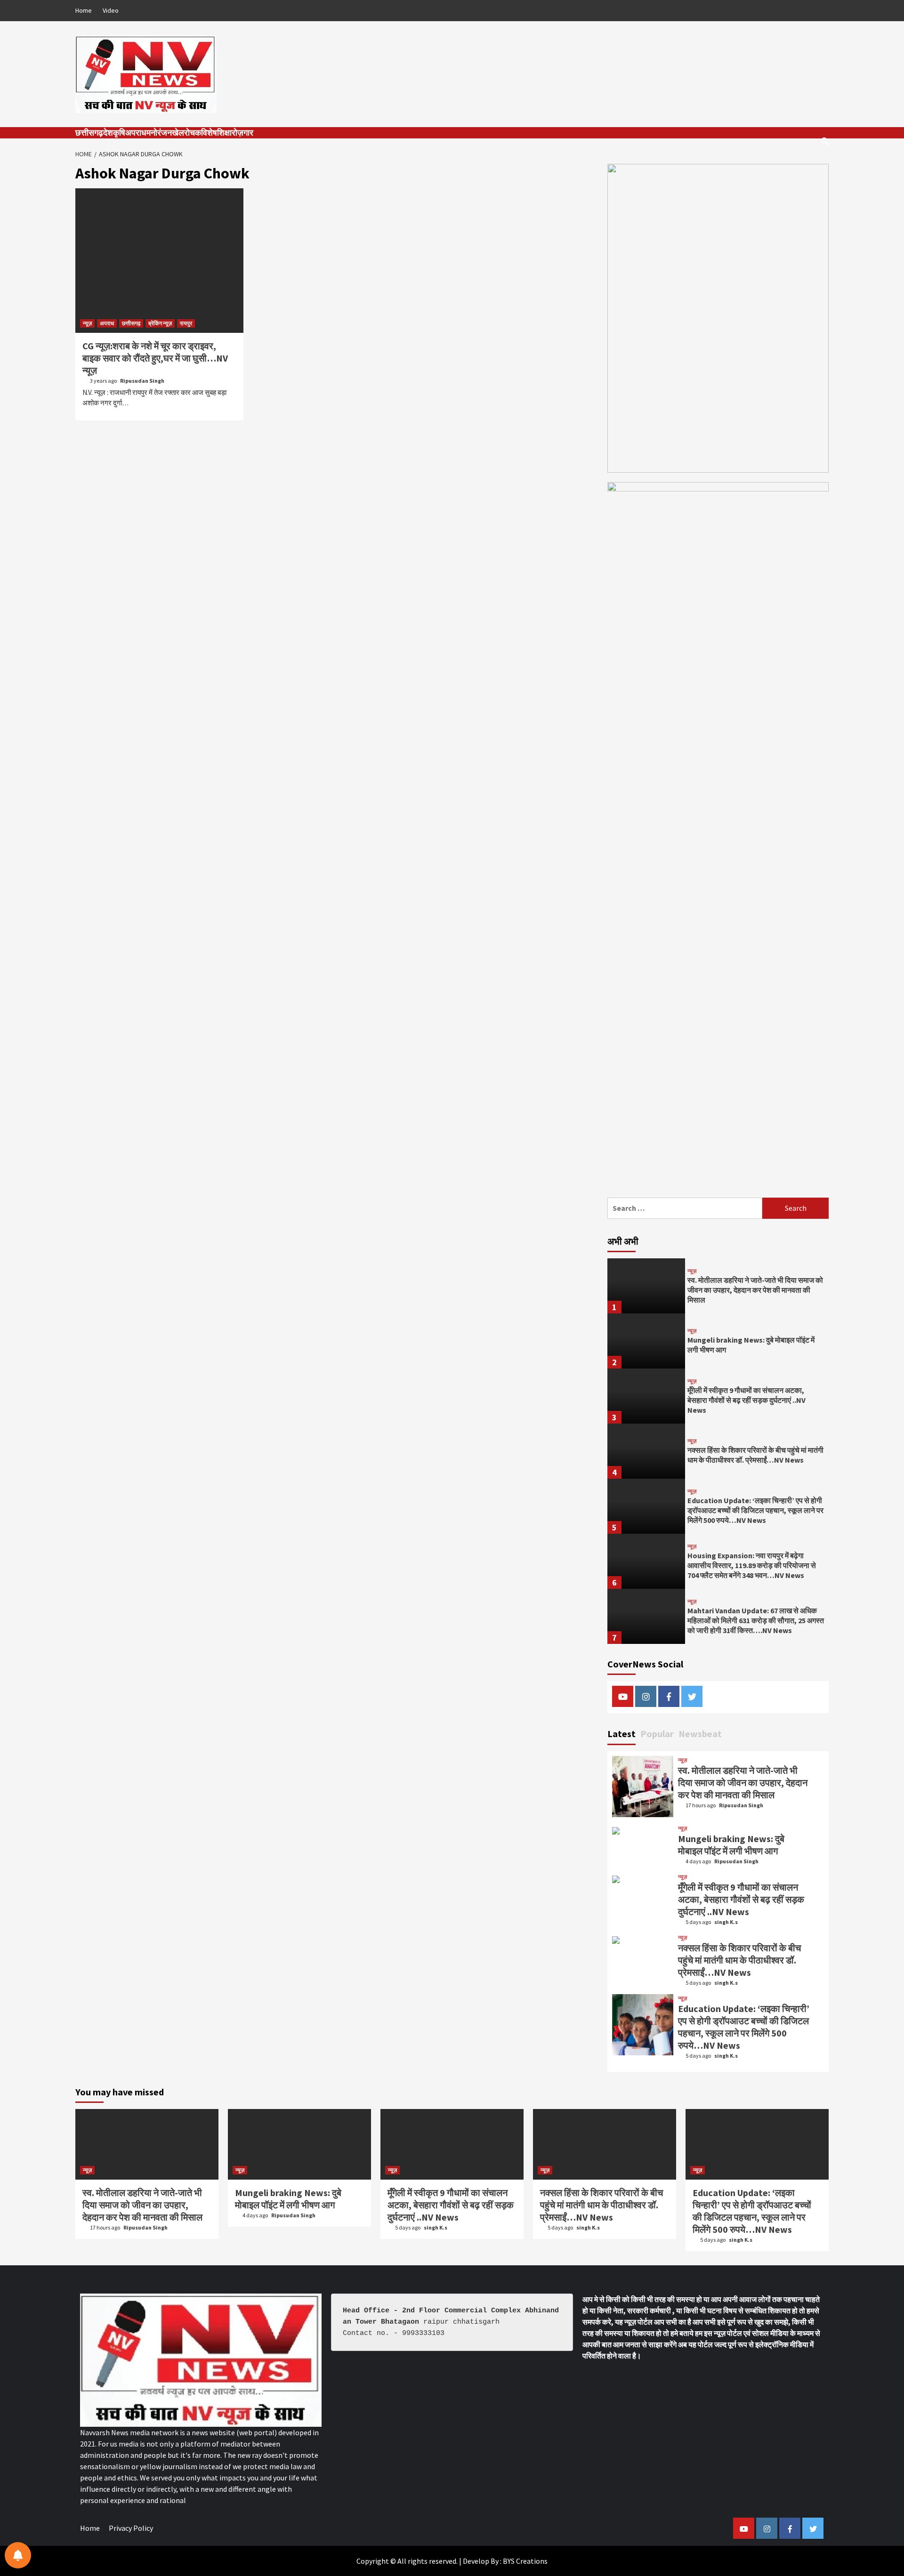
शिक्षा (224, 133)
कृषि (119, 133)
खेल (178, 133)
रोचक (193, 133)
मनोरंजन (159, 133)
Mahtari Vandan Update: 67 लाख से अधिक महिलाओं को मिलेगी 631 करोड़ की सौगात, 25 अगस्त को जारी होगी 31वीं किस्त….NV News (756, 1620)
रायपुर (186, 323)
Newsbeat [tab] (700, 1734)
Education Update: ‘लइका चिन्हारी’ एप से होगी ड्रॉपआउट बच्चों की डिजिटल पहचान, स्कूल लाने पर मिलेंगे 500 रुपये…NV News (755, 1510)
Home (84, 10)
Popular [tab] (657, 1734)
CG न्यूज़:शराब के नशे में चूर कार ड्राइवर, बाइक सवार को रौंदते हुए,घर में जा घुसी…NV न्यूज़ (155, 358)
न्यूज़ (87, 323)
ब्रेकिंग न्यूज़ (160, 323)
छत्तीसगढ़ (89, 133)
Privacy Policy (131, 2528)
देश (108, 133)
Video (111, 10)
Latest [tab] (621, 1734)
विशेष (209, 133)
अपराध (136, 133)
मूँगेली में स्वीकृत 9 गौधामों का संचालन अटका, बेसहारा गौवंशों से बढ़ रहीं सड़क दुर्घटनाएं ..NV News (747, 1400)
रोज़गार (242, 133)
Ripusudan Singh (142, 381)
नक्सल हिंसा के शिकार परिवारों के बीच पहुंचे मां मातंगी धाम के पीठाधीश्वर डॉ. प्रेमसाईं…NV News (755, 1455)
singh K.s (726, 1922)
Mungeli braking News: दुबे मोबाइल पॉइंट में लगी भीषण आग (731, 1845)
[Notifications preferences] (18, 2555)
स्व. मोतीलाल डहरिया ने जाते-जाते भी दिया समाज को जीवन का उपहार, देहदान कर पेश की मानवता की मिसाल (755, 1290)
